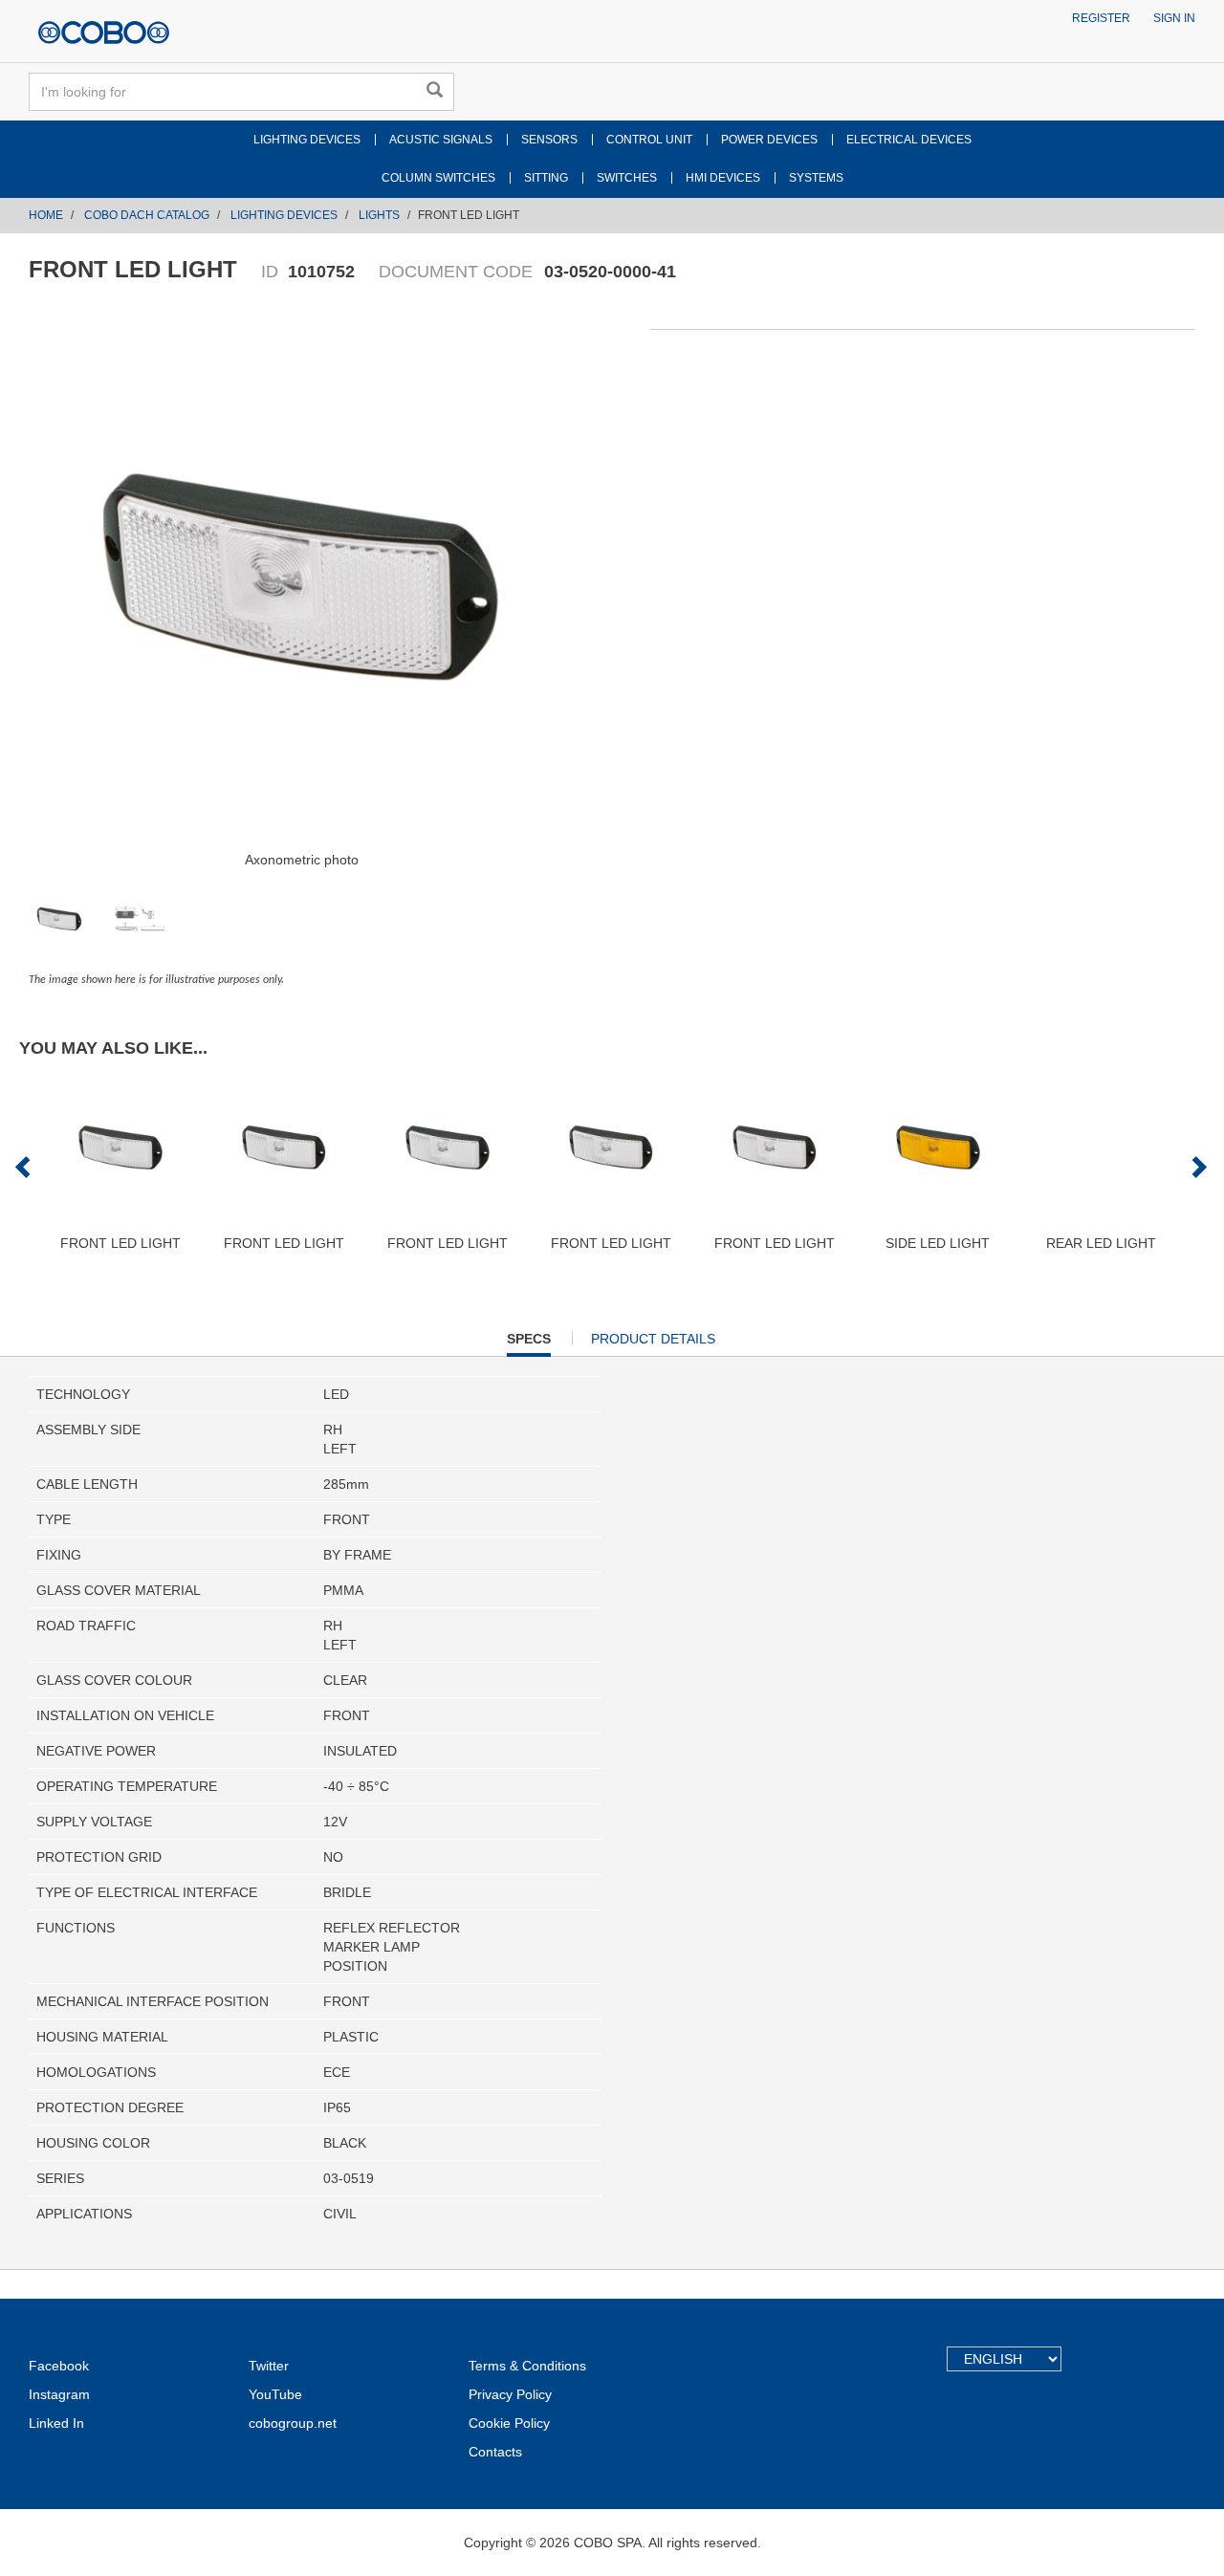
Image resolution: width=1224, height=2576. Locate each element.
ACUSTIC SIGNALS (441, 140)
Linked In (56, 2423)
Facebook (59, 2366)
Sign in (1174, 18)
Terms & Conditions (527, 2366)
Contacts (495, 2452)
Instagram (59, 2394)
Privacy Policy (510, 2394)
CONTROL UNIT (649, 140)
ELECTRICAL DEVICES (909, 140)
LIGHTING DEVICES (307, 140)
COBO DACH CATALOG (147, 215)
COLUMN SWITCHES (438, 178)
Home (46, 215)
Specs (529, 1343)
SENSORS (549, 140)
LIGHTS (379, 215)
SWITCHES (627, 178)
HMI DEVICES (723, 178)
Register (1101, 18)
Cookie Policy (509, 2423)
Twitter (269, 2366)
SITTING (546, 178)
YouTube (275, 2394)
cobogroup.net (293, 2423)
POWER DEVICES (769, 140)
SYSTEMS (816, 178)
